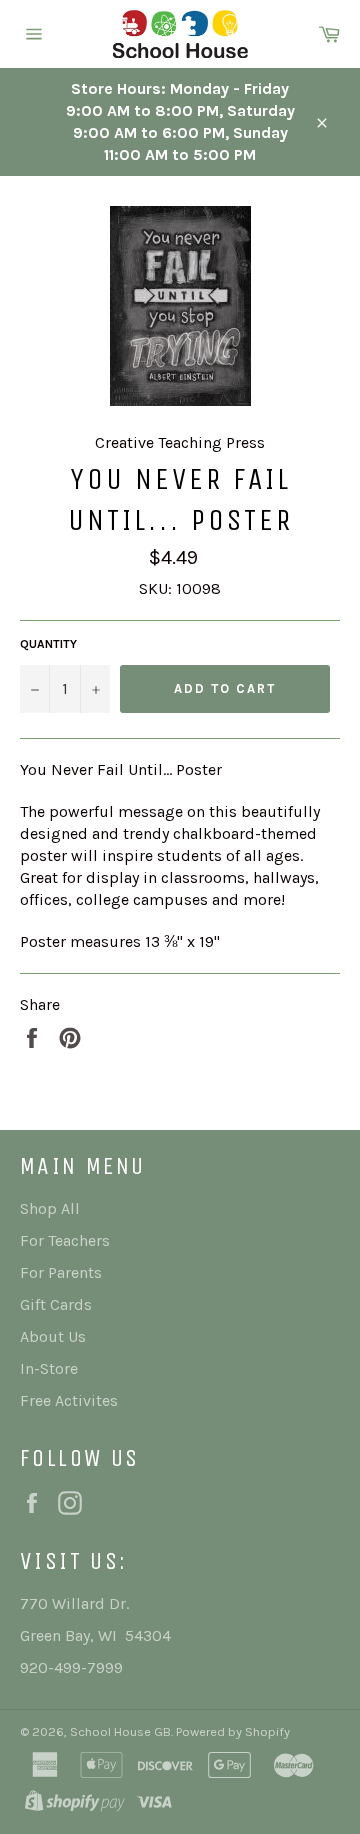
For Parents (61, 1272)
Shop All (50, 1208)
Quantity (48, 644)
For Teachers (65, 1240)
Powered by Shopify (233, 1731)
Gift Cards (56, 1304)
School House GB (120, 1731)
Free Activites (69, 1400)
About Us (53, 1336)
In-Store (49, 1368)
